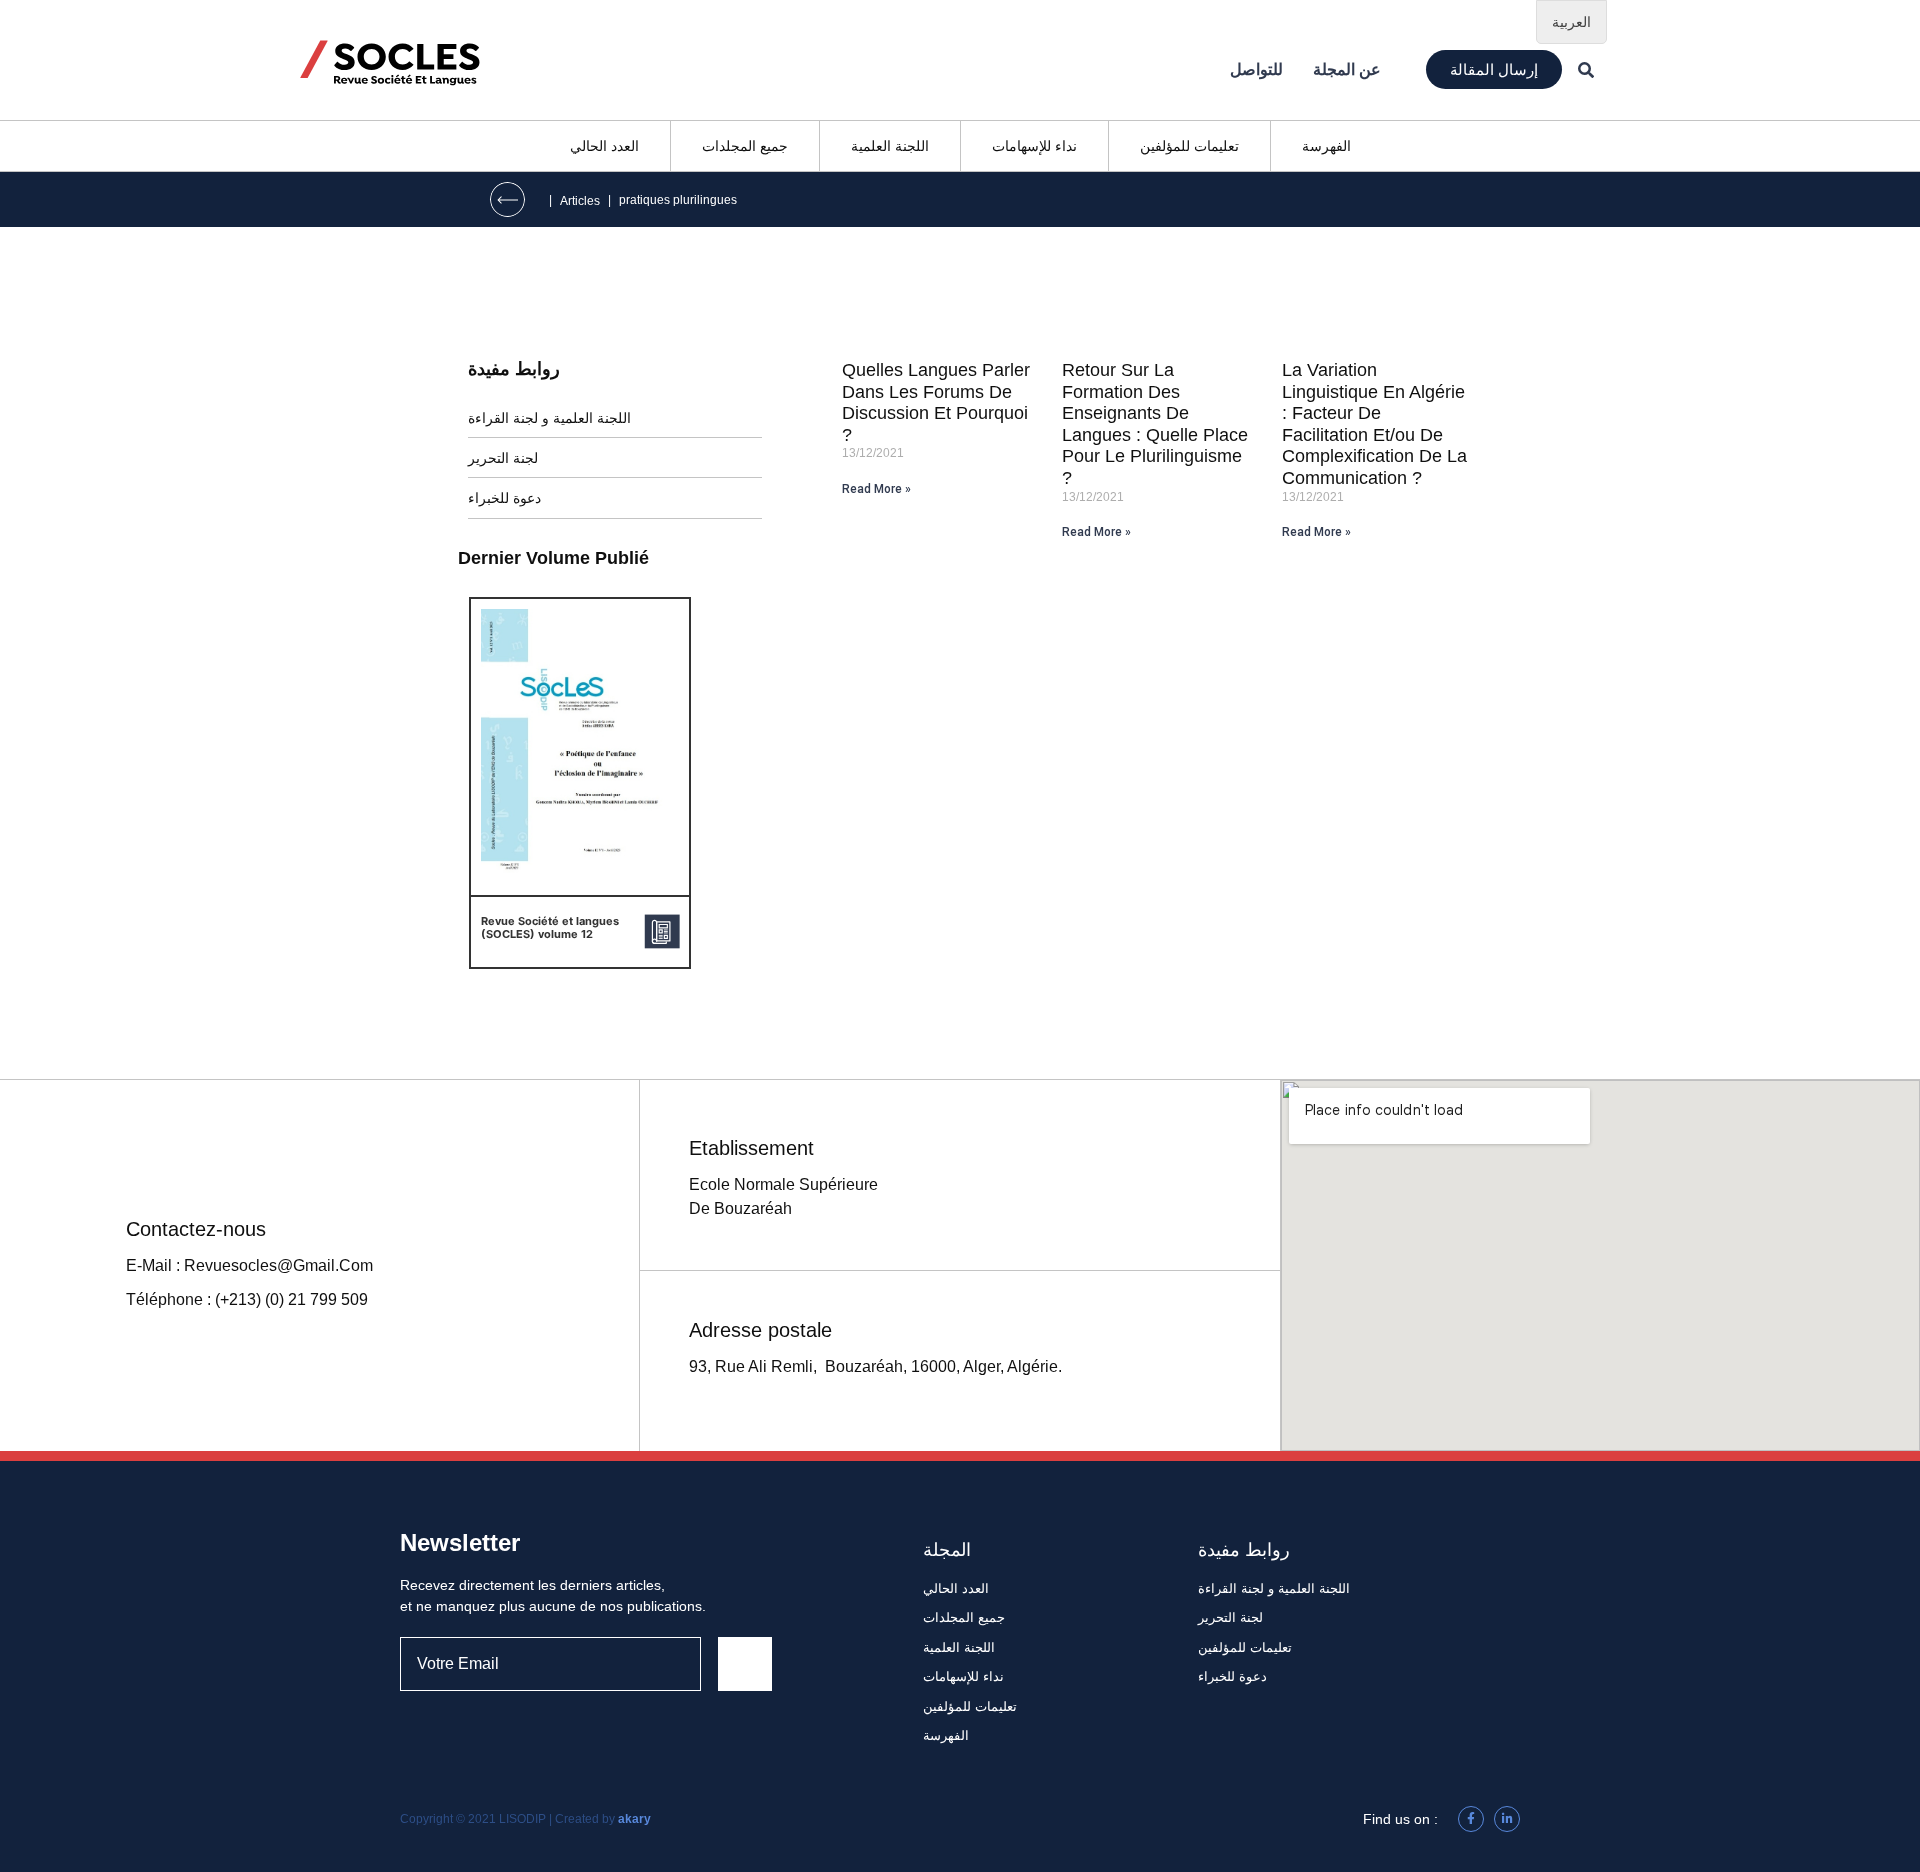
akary (634, 1819)
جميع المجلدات (745, 146)
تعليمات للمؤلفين (1189, 146)
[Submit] (745, 1664)
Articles (580, 201)
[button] (1494, 69)
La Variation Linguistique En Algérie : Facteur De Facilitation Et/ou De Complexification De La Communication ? (1374, 424)
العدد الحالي (604, 146)
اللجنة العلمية (890, 146)
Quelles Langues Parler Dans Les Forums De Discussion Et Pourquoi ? (936, 402)
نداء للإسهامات (1034, 146)
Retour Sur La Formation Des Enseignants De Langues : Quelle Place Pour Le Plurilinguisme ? (1155, 424)
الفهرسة (1326, 146)
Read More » (876, 489)
